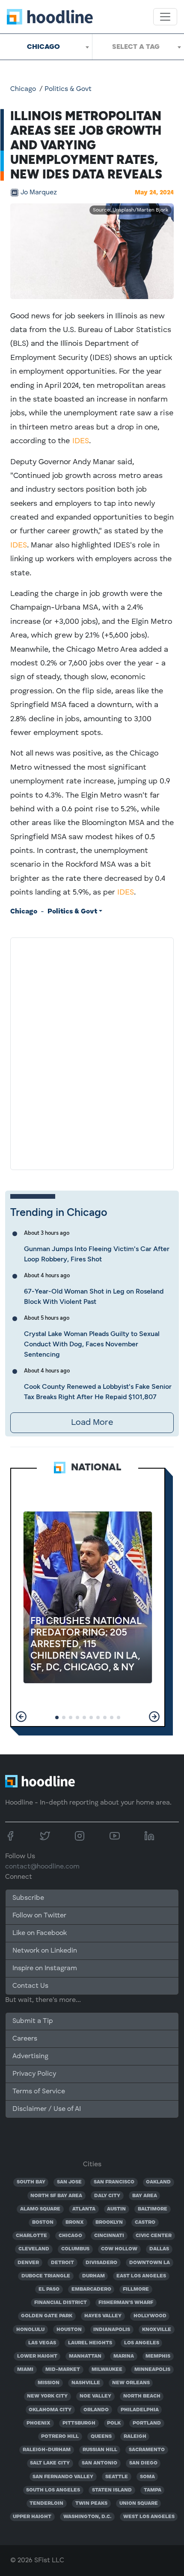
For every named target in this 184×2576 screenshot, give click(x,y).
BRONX (75, 2222)
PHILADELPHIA (140, 2410)
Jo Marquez (39, 193)
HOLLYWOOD (150, 2316)
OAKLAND (158, 2182)
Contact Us (30, 1986)
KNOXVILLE (157, 2330)
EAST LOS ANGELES (141, 2276)
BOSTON (43, 2222)
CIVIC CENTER (154, 2236)
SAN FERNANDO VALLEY (63, 2477)
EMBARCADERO (91, 2289)
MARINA (124, 2356)
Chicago (23, 89)
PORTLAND (147, 2423)
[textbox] (138, 47)
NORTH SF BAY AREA (56, 2196)
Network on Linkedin (45, 1951)
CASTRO (145, 2222)
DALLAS (159, 2249)
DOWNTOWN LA (150, 2263)
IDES (81, 441)
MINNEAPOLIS (152, 2370)
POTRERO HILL (60, 2437)
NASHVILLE (86, 2383)
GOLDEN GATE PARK (47, 2316)
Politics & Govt (68, 89)
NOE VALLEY (95, 2396)
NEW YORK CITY (47, 2396)
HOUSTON (69, 2330)
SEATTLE (117, 2477)
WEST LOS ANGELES (149, 2517)
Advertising (30, 2056)
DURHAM (93, 2276)
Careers (25, 2039)
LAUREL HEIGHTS (90, 2343)
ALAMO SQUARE (40, 2209)
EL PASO (49, 2289)
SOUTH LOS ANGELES (53, 2490)
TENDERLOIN (46, 2503)
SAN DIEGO (143, 2463)
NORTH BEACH (142, 2396)
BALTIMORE (153, 2209)
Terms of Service (39, 2092)
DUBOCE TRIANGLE (46, 2276)
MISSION (49, 2383)
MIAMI (25, 2370)
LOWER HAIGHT (37, 2356)
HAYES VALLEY (103, 2316)
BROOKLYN (109, 2222)
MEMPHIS (158, 2356)
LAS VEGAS (42, 2343)
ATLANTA (84, 2209)
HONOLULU (30, 2330)
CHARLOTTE (31, 2236)
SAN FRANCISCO (114, 2182)
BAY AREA (145, 2196)
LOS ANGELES (142, 2343)
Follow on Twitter (39, 1916)
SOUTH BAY (31, 2182)
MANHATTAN (85, 2356)
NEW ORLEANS (131, 2383)
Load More (92, 1423)
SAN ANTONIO (99, 2463)
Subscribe (28, 1898)
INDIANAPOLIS (112, 2330)
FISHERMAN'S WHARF (126, 2303)
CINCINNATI (109, 2236)
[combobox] (46, 47)
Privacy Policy (34, 2074)
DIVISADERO (101, 2263)
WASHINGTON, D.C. (87, 2517)
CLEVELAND (34, 2249)
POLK (114, 2423)
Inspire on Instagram (45, 1968)
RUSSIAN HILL (100, 2450)
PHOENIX (39, 2423)
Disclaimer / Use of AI (47, 2109)
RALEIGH (135, 2437)
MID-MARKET (63, 2370)
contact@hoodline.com (42, 1867)
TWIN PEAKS (91, 2503)
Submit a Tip (33, 2021)
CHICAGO (70, 2236)
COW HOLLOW (119, 2249)
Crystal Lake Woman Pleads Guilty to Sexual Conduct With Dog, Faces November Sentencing (92, 1344)
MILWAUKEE (107, 2370)
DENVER (28, 2263)
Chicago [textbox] (43, 47)
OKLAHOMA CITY (50, 2410)
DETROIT (62, 2263)
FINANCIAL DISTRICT (61, 2303)
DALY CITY (107, 2196)
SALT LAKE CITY (50, 2463)
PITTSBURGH (79, 2423)
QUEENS (101, 2437)
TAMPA (153, 2490)
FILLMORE (136, 2289)
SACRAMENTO (147, 2450)
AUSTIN (116, 2209)
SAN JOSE (69, 2182)
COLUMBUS (75, 2249)
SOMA (147, 2477)
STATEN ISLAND (112, 2490)
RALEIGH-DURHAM (47, 2450)
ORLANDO (96, 2410)
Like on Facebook (40, 1933)
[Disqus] (92, 1052)
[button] (21, 1717)
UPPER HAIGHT (32, 2517)
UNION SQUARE (139, 2503)
